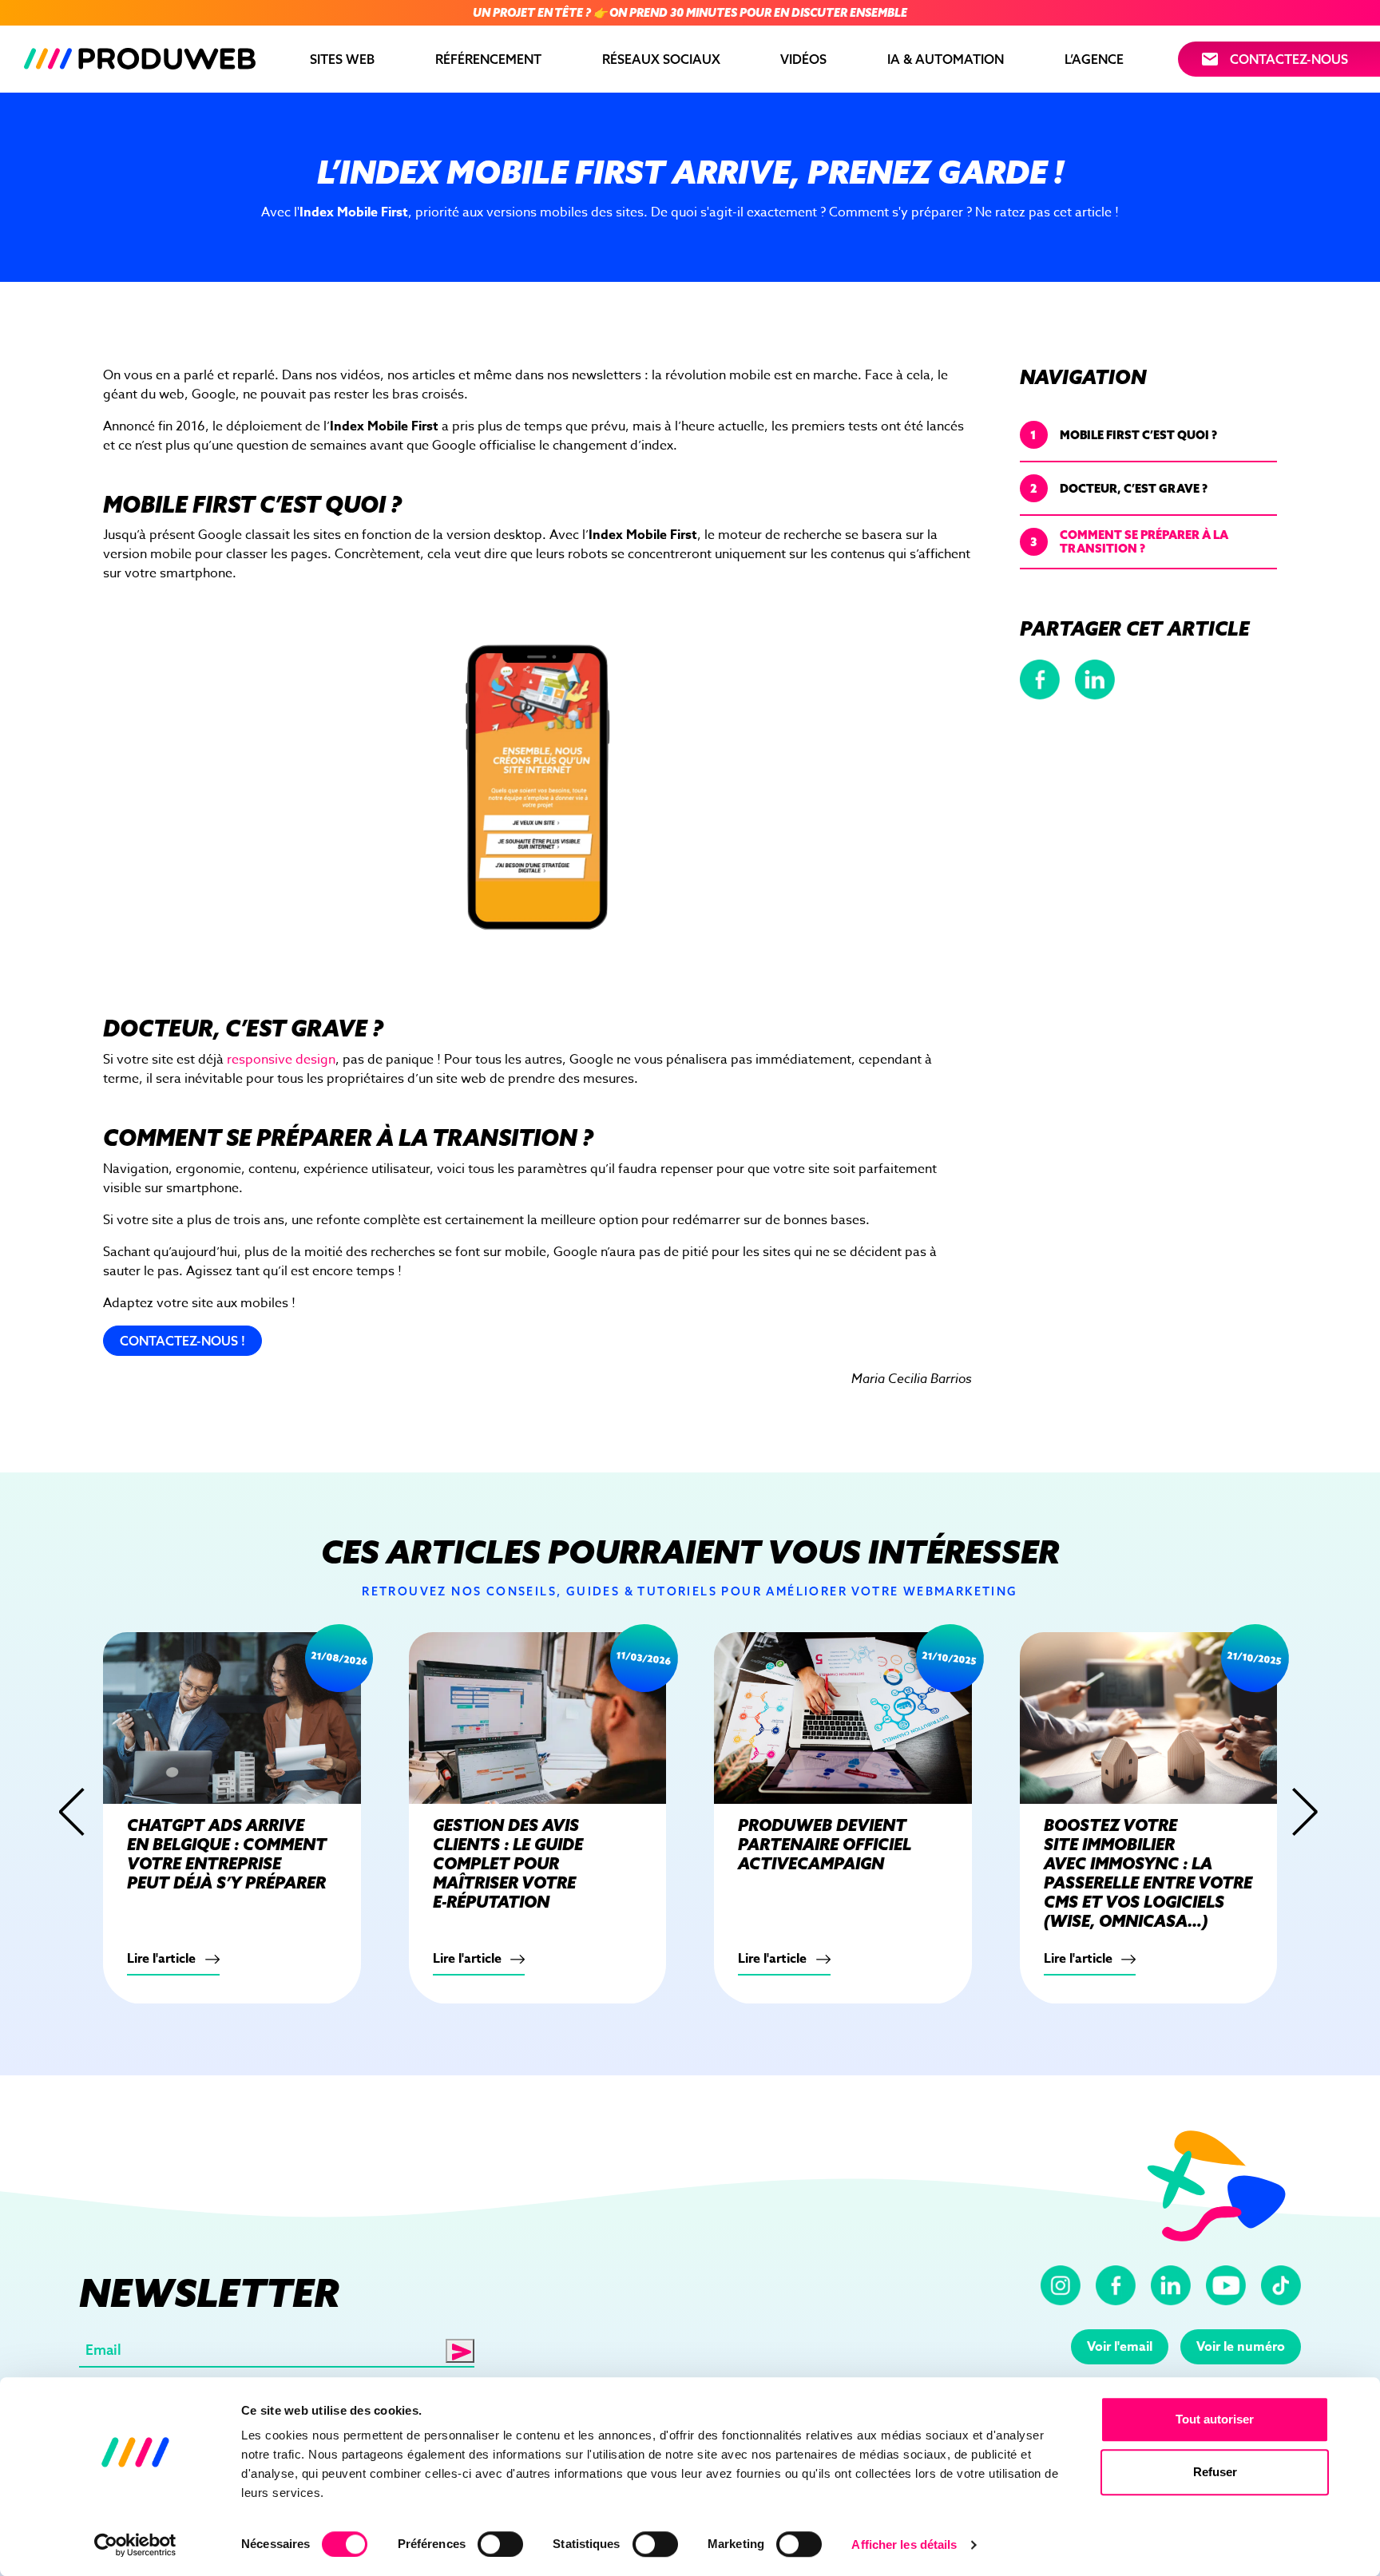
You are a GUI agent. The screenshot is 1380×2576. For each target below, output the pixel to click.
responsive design (281, 1060)
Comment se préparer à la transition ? (1129, 541)
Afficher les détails (904, 2544)
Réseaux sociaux (661, 59)
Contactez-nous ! (182, 1341)
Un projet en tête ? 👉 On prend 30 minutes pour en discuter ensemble (690, 13)
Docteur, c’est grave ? (1119, 487)
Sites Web (342, 59)
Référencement (488, 59)
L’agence (1094, 59)
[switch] (500, 2544)
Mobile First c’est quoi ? (1124, 434)
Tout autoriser (1215, 2419)
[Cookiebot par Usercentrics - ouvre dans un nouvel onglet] (135, 2545)
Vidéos (803, 59)
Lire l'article (163, 1958)
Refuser (1215, 2472)
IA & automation (946, 59)
